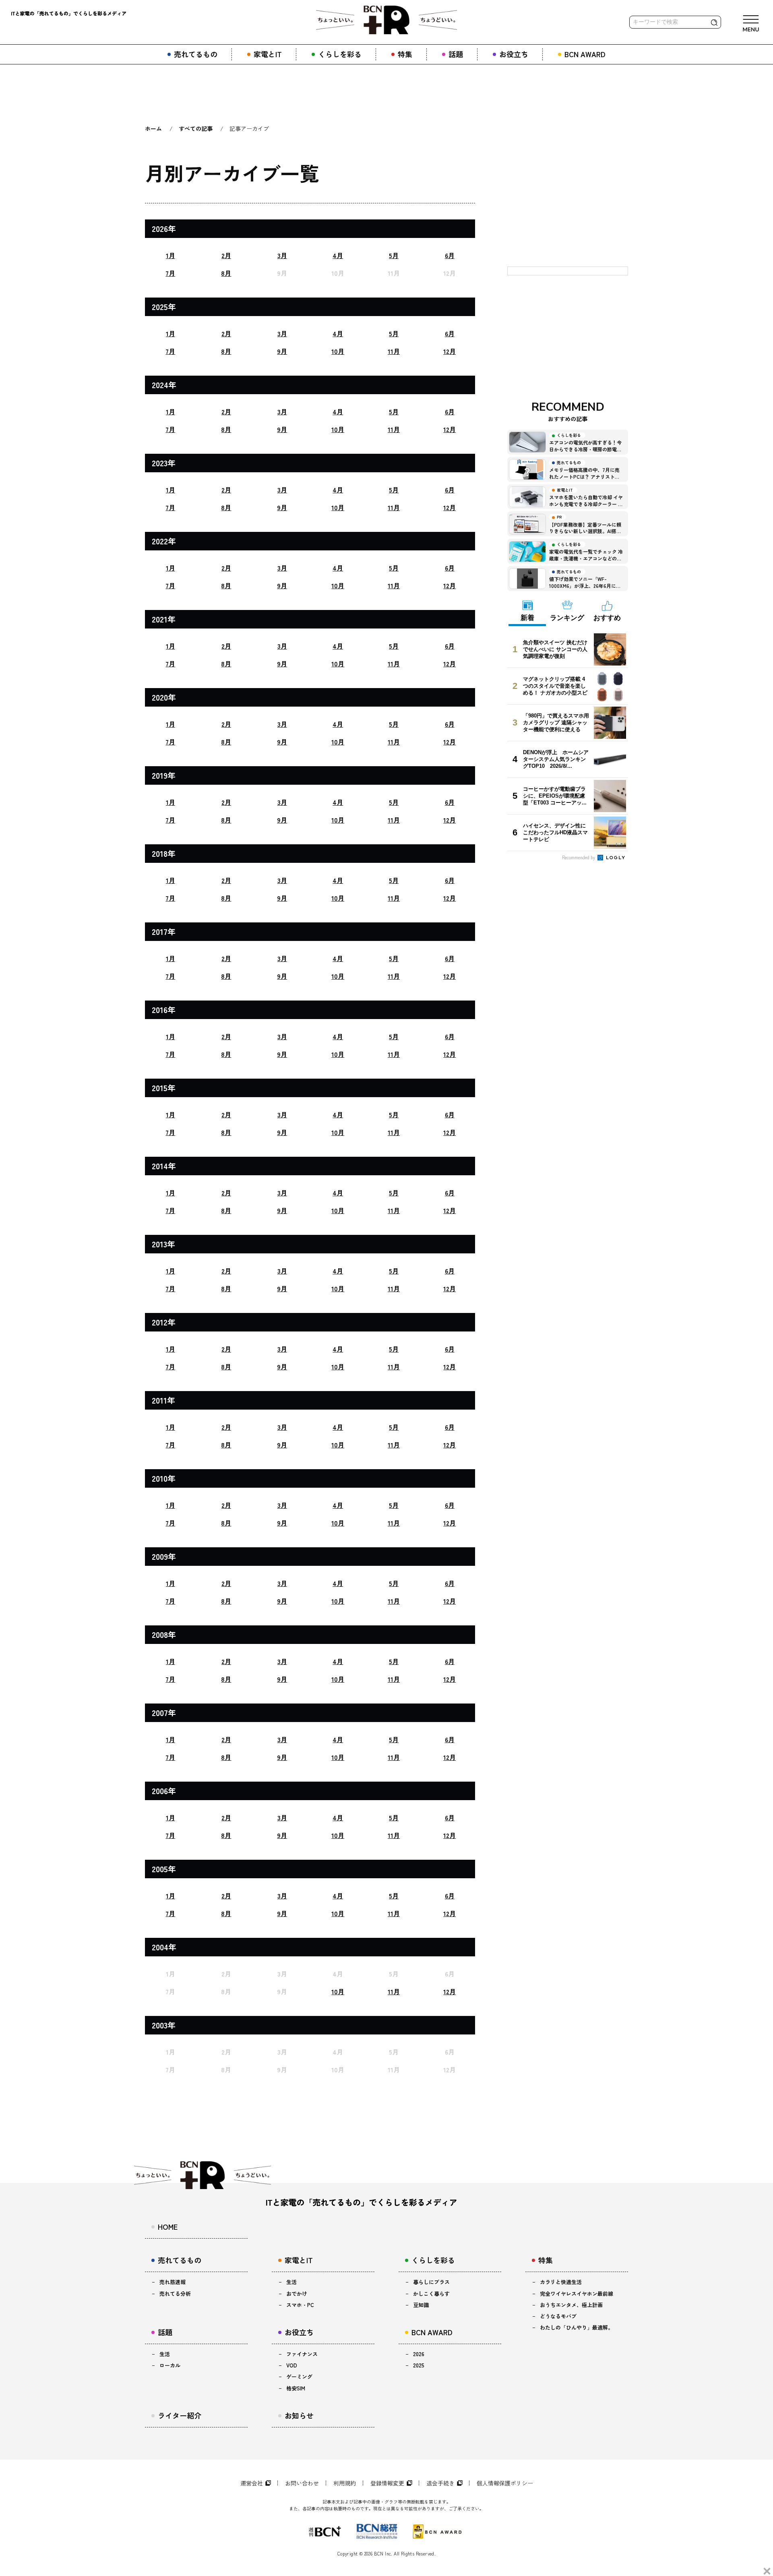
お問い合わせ (302, 2483)
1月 (171, 255)
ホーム (153, 128)
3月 (282, 255)
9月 (282, 351)
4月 (338, 255)
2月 (226, 255)
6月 (450, 255)
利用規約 (345, 2483)
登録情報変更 (387, 2483)
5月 (394, 255)
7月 (170, 273)
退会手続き (440, 2483)
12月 (450, 351)
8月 (226, 273)
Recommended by (579, 857)
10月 (338, 351)
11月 (394, 351)
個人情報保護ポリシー (505, 2483)
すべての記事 (196, 128)
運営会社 (252, 2483)
